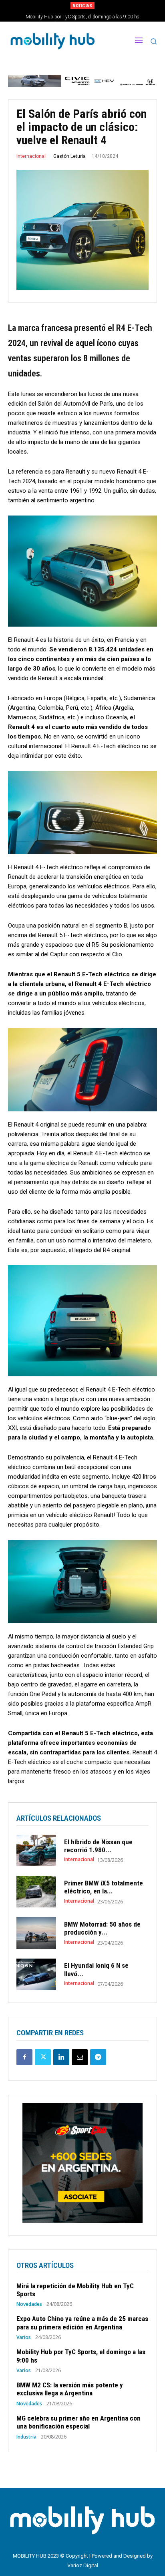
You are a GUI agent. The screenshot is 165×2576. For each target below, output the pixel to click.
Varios (24, 2337)
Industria (26, 2437)
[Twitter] (43, 2057)
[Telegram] (98, 2057)
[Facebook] (24, 2057)
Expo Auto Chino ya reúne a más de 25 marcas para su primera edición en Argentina (82, 2323)
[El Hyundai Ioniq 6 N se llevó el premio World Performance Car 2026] (36, 1974)
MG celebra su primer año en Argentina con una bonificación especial (78, 2422)
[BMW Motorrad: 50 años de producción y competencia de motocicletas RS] (36, 1933)
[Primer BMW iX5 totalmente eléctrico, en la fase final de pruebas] (36, 1892)
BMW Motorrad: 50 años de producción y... (102, 1928)
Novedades (29, 2304)
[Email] (80, 2057)
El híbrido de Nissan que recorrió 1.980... (98, 1846)
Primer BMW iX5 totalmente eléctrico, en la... (104, 1887)
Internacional (31, 156)
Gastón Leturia (69, 156)
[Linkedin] (61, 2057)
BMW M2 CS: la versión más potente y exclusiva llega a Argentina (83, 17)
